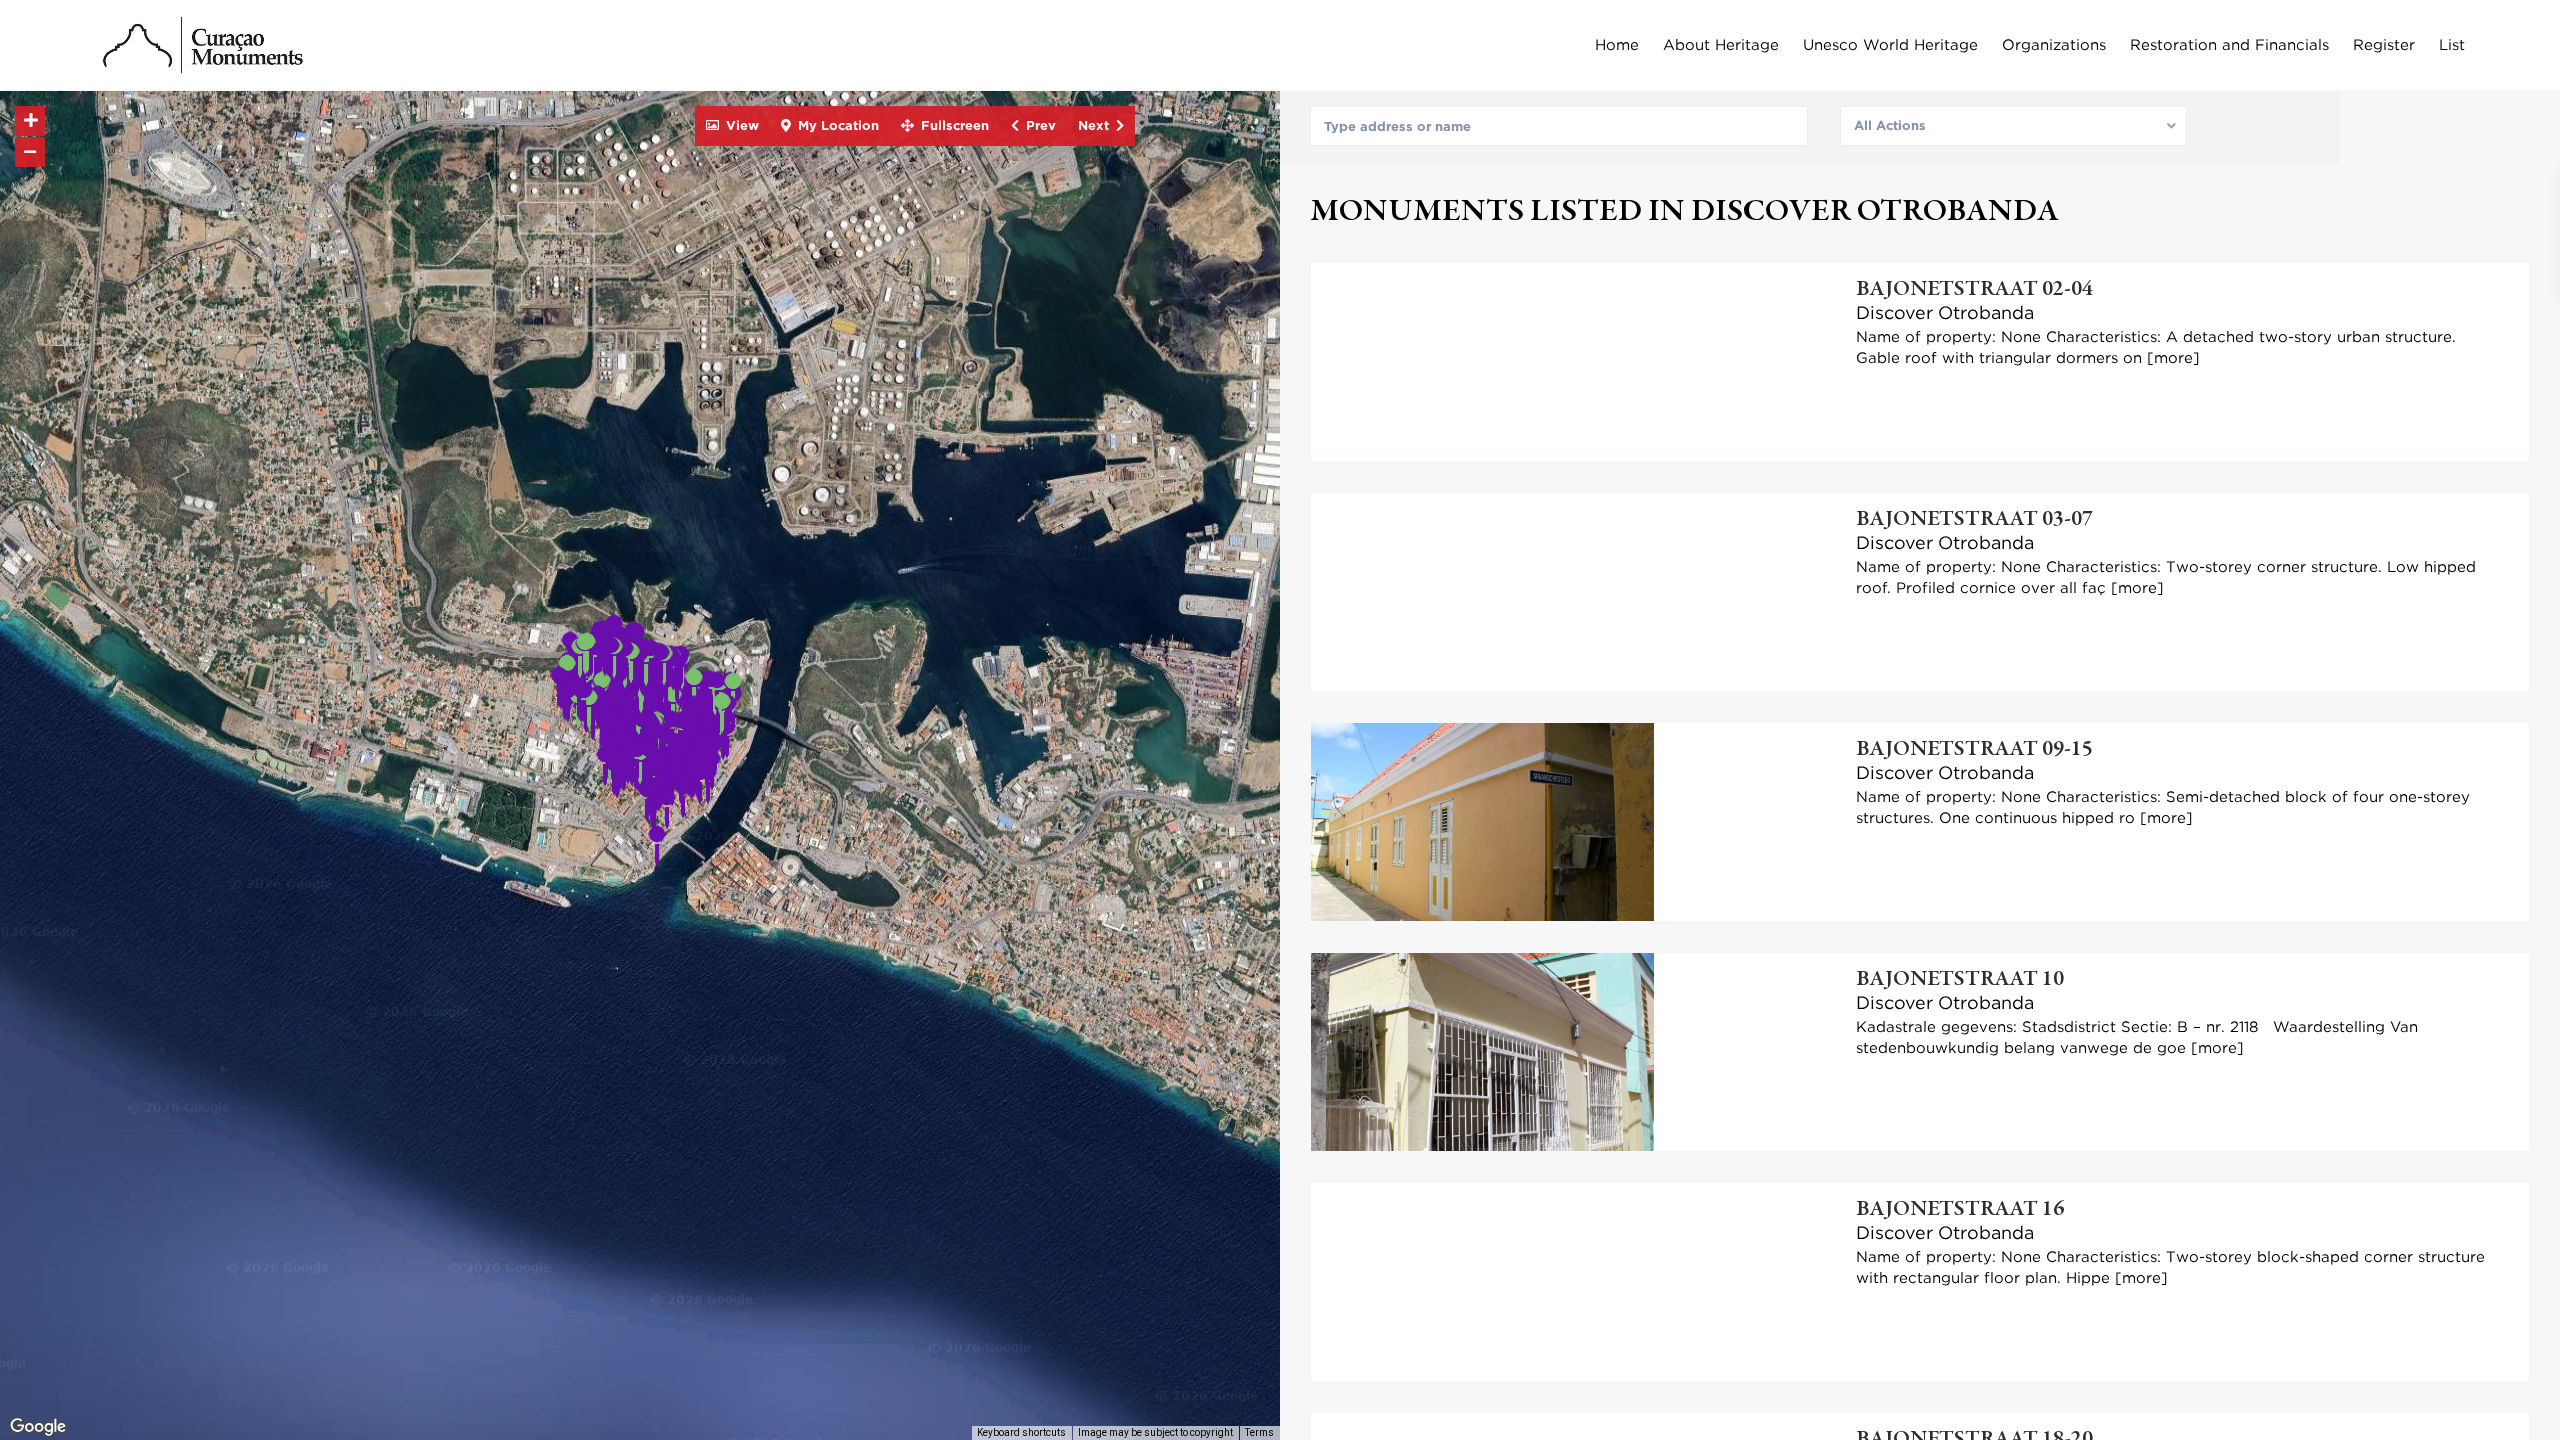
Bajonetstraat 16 (1960, 1210)
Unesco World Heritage (1890, 45)
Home (1617, 45)
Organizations (2054, 45)
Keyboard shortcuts (1021, 1432)
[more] (2173, 358)
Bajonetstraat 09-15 (1974, 750)
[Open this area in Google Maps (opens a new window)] (38, 1427)
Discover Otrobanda (1945, 312)
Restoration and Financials (2229, 45)
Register (2384, 45)
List (2452, 45)
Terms (1259, 1432)
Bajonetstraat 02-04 (1974, 290)
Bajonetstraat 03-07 (1974, 520)
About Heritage (1721, 45)
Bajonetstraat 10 (1960, 980)
